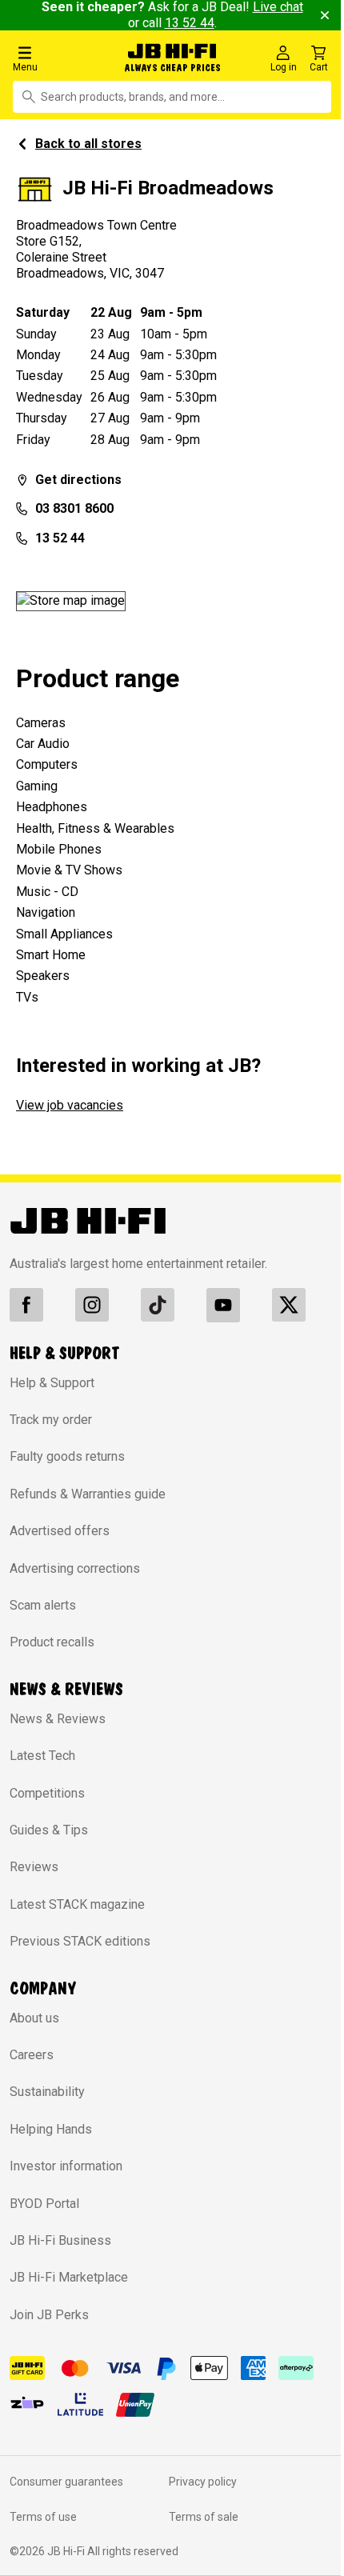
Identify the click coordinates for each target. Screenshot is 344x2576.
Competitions (47, 1793)
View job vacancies (70, 1105)
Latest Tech (42, 1756)
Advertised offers (60, 1531)
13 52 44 (190, 23)
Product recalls (52, 1642)
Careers (32, 2055)
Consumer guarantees (66, 2482)
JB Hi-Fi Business (60, 2240)
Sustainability (47, 2092)
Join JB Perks (49, 2315)
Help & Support (52, 1383)
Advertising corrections (75, 1568)
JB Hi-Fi (67, 2551)
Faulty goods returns (67, 1456)
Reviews (34, 1867)
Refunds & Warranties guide (88, 1494)
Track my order (51, 1420)
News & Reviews (58, 1719)
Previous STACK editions (80, 1941)
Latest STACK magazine (77, 1904)
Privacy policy (203, 2482)
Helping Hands (51, 2129)
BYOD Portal (44, 2204)
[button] (59, 58)
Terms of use (43, 2517)
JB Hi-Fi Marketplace (69, 2277)
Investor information (66, 2166)
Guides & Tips (49, 1830)
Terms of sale (204, 2517)
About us (34, 2018)
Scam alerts (43, 1605)
